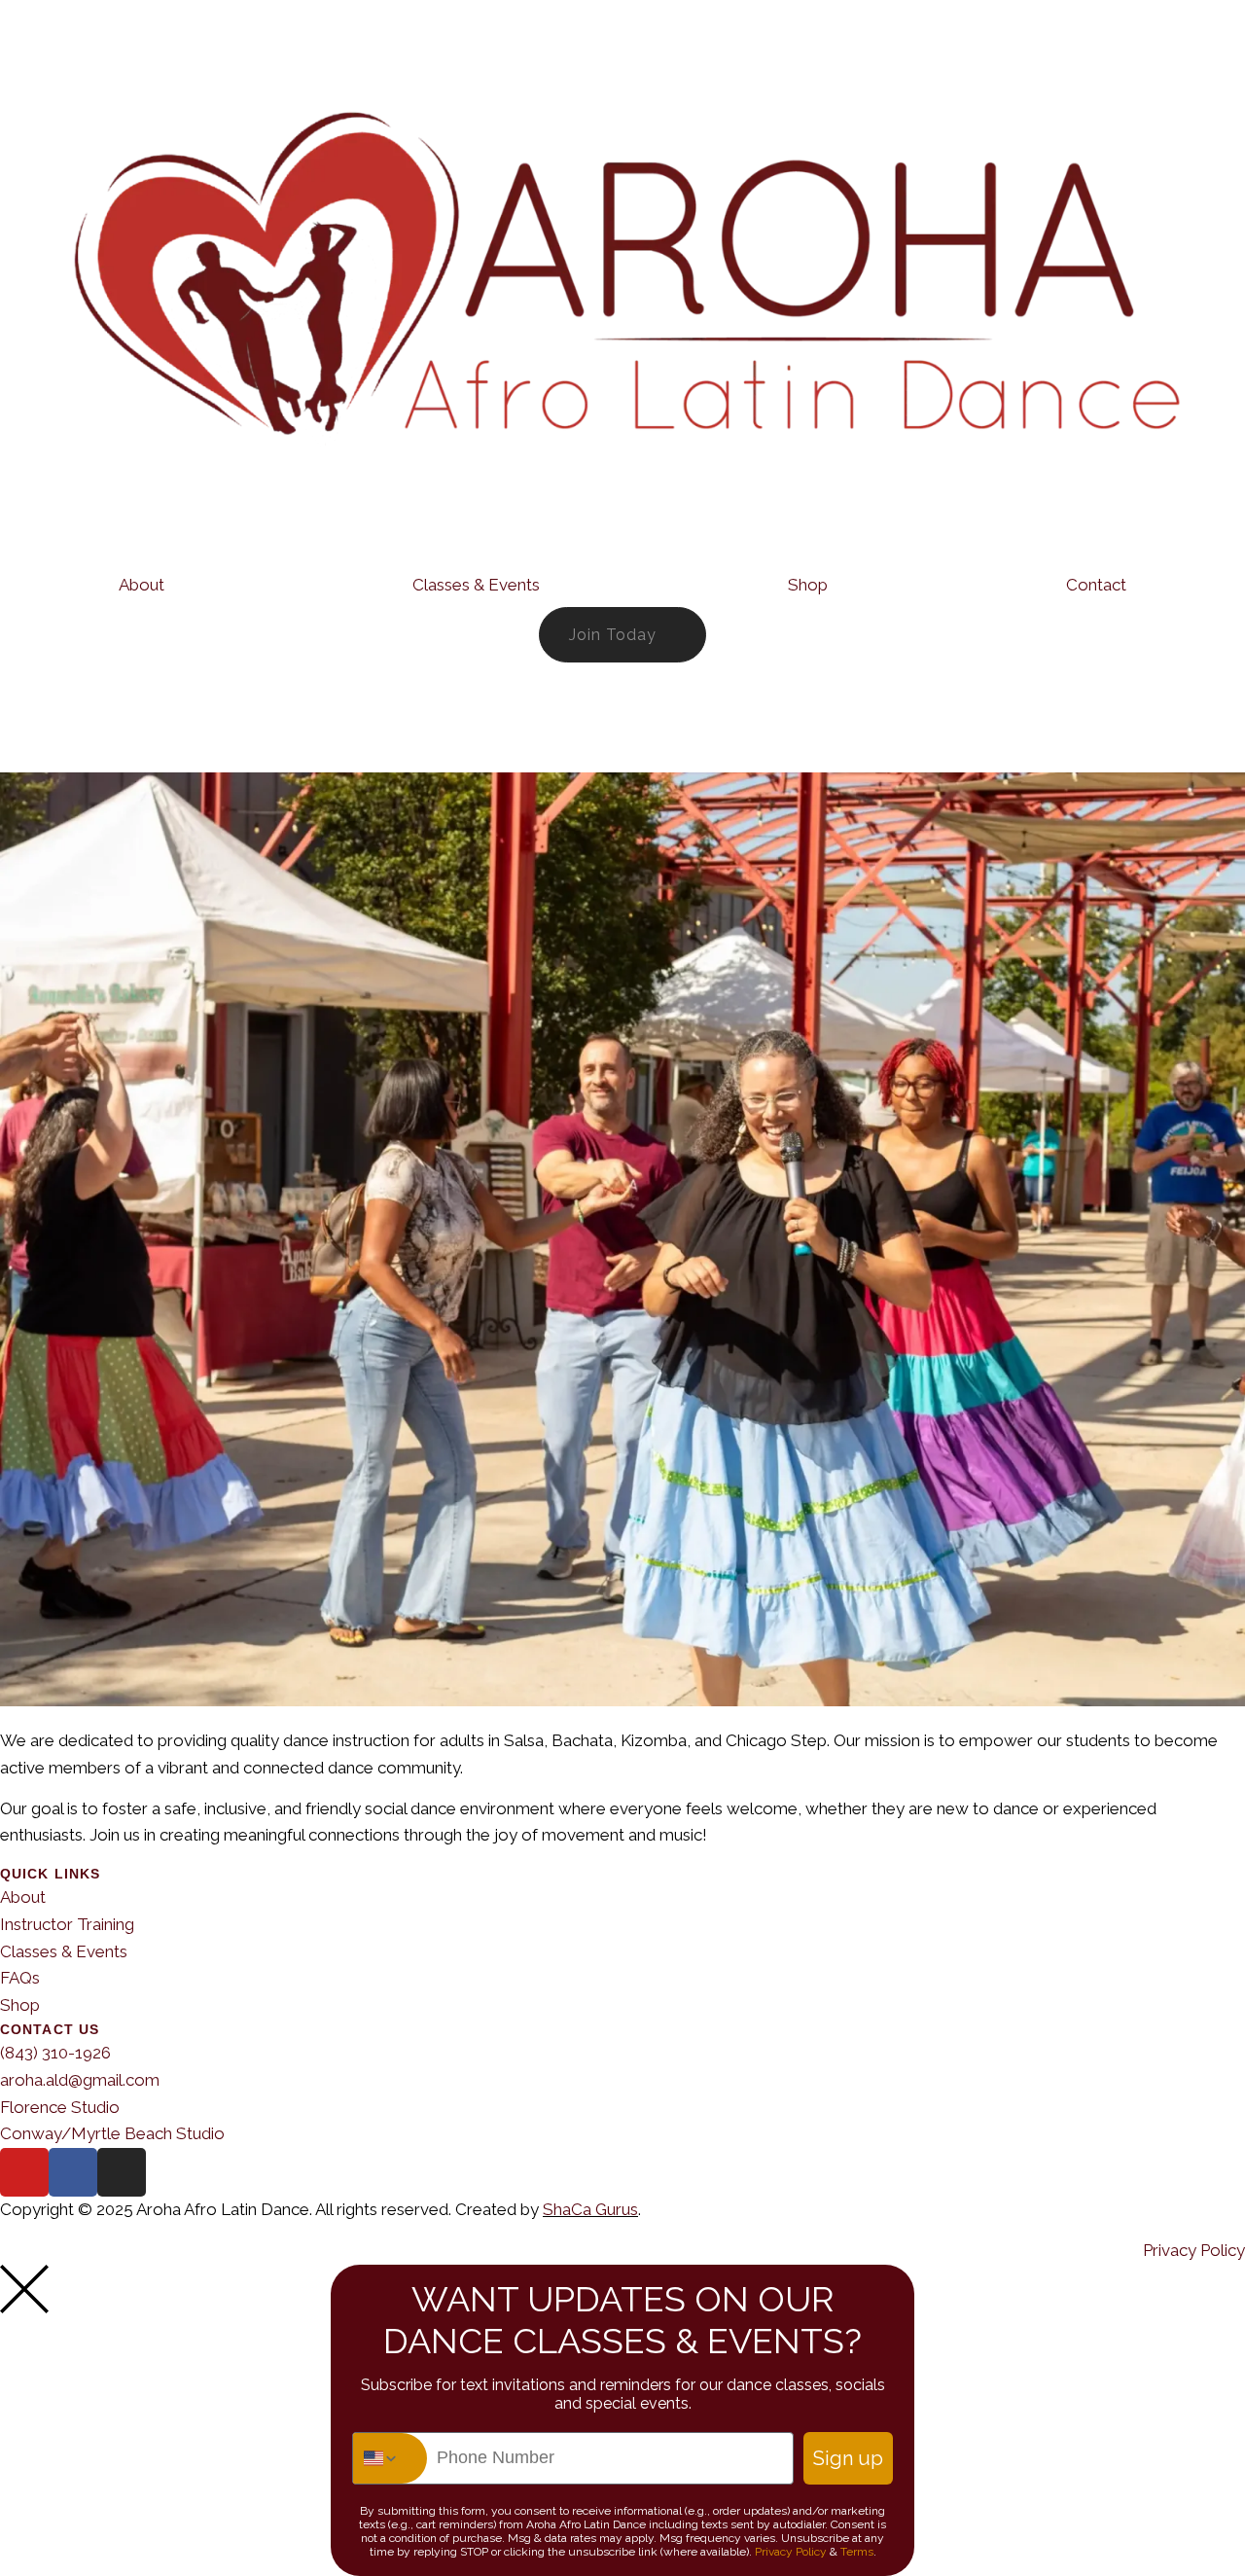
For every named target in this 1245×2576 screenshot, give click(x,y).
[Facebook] (73, 2172)
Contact (1096, 585)
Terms (857, 2552)
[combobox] (390, 2458)
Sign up (848, 2458)
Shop (808, 585)
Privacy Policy (791, 2552)
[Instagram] (122, 2172)
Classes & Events (476, 585)
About (142, 585)
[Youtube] (24, 2172)
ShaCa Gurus (590, 2209)
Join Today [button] (613, 635)
